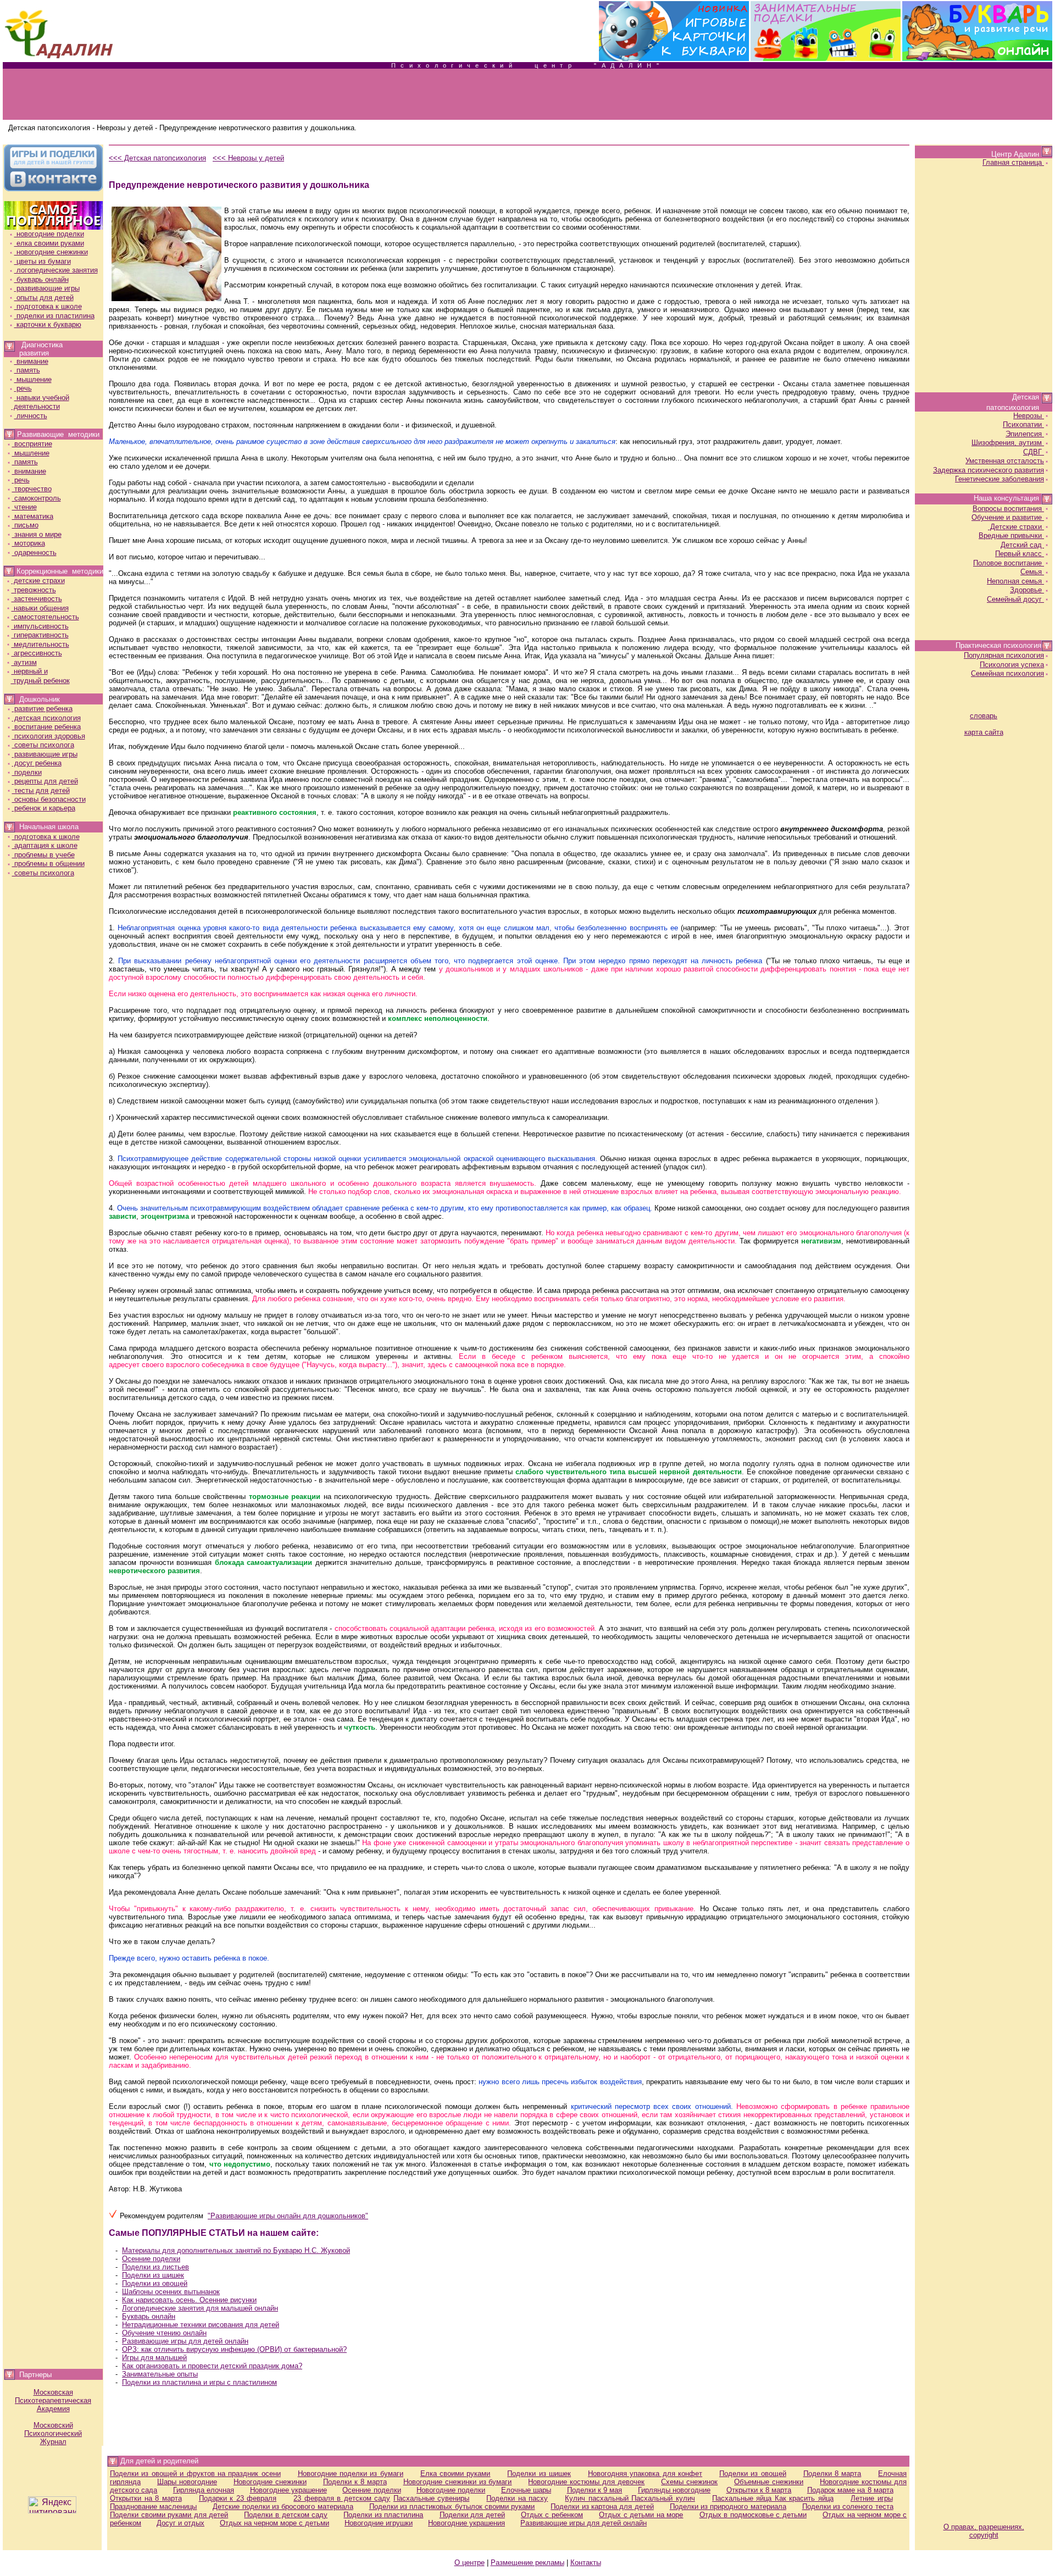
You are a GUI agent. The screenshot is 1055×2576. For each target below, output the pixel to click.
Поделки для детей (472, 2515)
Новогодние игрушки (379, 2523)
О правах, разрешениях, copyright (984, 2531)
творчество (32, 489)
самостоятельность (45, 617)
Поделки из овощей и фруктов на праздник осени (195, 2474)
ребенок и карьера (44, 808)
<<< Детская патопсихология (157, 158)
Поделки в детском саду (286, 2515)
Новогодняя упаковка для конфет (645, 2474)
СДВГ (1034, 452)
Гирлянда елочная (204, 2490)
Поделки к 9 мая (595, 2490)
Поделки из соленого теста (848, 2506)
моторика (29, 543)
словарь (984, 716)
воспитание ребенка (46, 727)
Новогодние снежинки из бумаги (458, 2482)
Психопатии (1023, 424)
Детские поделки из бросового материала (283, 2506)
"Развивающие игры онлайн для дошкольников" (288, 2216)
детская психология (46, 718)
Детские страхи (1016, 527)
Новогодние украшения (467, 2523)
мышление (33, 379)
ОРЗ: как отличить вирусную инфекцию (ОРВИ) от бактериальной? (234, 2349)
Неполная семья (1015, 581)
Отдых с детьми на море (641, 2515)
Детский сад (1022, 545)
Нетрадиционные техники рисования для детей (201, 2325)
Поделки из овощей (155, 2283)
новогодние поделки (49, 234)
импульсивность (40, 626)
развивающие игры (47, 288)
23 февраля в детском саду (342, 2498)
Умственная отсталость (1005, 461)
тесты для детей (41, 790)
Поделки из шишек (153, 2275)
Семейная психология (1007, 673)
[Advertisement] (527, 95)
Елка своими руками (456, 2474)
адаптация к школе (45, 845)
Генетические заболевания (1000, 479)
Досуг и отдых (181, 2523)
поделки (27, 772)
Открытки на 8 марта (146, 2498)
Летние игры (872, 2498)
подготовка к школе (48, 306)
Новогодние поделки (451, 2490)
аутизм (24, 662)
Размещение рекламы (527, 2563)
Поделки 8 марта (832, 2474)
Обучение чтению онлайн (164, 2333)
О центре (470, 2563)
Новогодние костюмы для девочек (586, 2482)
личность (31, 416)
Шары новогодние (187, 2482)
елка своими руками (49, 243)
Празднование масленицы (153, 2506)
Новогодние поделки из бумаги (351, 2474)
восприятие (32, 444)
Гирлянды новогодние (674, 2490)
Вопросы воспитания (1008, 509)
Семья (1032, 572)
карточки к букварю (48, 324)
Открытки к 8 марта (759, 2490)
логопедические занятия (56, 270)
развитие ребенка (42, 709)
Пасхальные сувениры (432, 2498)
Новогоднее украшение (288, 2490)
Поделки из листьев (156, 2267)
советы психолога (43, 745)
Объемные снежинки (769, 2482)
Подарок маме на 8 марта (850, 2490)
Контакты (586, 2563)
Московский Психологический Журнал (53, 2433)
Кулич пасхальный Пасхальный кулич (630, 2498)
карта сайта (984, 732)
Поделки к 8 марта (355, 2482)
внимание (31, 361)
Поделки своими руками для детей (169, 2515)
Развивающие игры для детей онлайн (185, 2341)
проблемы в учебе (43, 855)
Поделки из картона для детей (602, 2506)
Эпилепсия (1025, 434)
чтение (24, 507)
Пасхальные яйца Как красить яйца (773, 2498)
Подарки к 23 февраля (238, 2498)
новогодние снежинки (51, 252)
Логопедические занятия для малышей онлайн (200, 2308)
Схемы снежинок (689, 2482)
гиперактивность (40, 635)
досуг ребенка (37, 763)
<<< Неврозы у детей (248, 158)
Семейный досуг (1015, 599)
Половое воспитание (1009, 563)
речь (23, 388)
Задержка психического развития (989, 470)
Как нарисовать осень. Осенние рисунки (189, 2300)
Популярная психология (1004, 655)
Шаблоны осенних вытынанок (171, 2292)
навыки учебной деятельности (40, 402)
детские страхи (38, 581)
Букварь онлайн (149, 2316)
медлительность (40, 644)
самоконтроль (37, 498)
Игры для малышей (154, 2358)
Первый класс (1020, 554)
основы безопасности (49, 799)
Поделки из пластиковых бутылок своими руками (452, 2506)
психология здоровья (49, 736)
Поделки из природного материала (728, 2506)
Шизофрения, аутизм (1008, 443)
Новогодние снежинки (270, 2482)
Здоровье (1027, 590)
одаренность (34, 553)
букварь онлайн (41, 279)
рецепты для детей (45, 781)
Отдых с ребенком (552, 2515)
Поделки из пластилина (383, 2515)
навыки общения (40, 608)
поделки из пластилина (54, 316)
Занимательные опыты (160, 2374)
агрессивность (37, 653)
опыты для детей (44, 298)
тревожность (34, 590)
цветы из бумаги (43, 261)
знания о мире (37, 534)
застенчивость (37, 599)
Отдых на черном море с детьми (274, 2523)
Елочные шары (526, 2490)
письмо (25, 525)
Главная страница (1013, 162)
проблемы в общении (48, 864)
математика (33, 516)
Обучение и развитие (1008, 517)
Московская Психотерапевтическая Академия (53, 2400)
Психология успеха (1012, 665)
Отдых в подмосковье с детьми (753, 2515)
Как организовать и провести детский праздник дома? (212, 2366)
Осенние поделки (151, 2259)
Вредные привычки (1011, 535)
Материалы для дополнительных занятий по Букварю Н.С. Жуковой (236, 2250)
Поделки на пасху (517, 2498)
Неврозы (1029, 416)
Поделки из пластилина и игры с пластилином (199, 2382)
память (27, 370)
